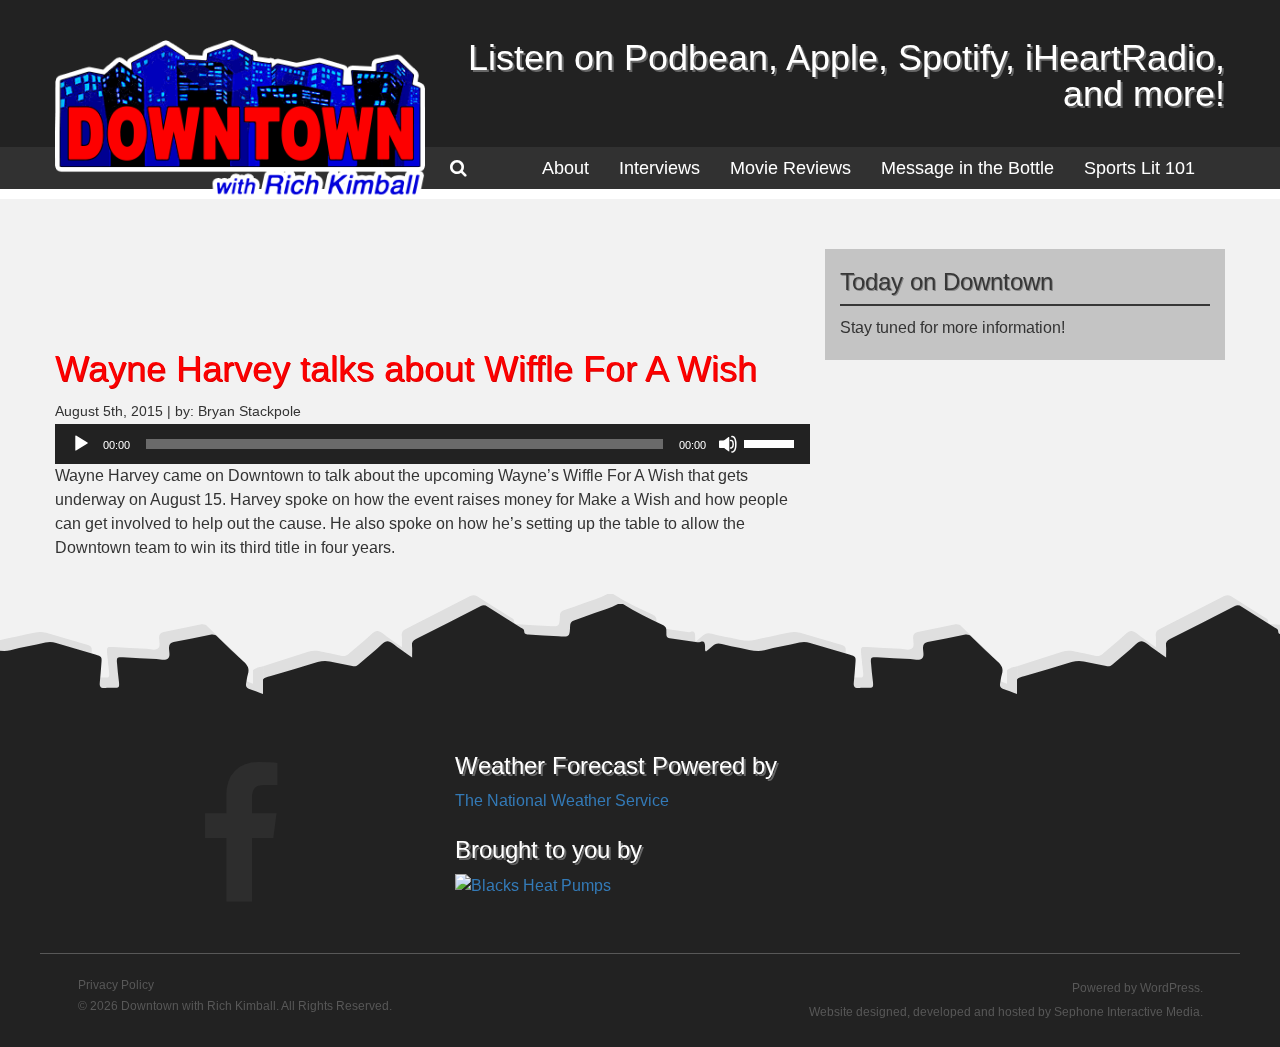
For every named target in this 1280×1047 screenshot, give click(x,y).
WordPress (1170, 988)
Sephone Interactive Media (1127, 1012)
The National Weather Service (562, 800)
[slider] (772, 442)
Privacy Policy (116, 985)
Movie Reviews (790, 168)
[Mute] (728, 444)
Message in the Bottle (967, 168)
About (565, 168)
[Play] (81, 444)
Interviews (659, 168)
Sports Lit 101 (1139, 168)
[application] (432, 444)
